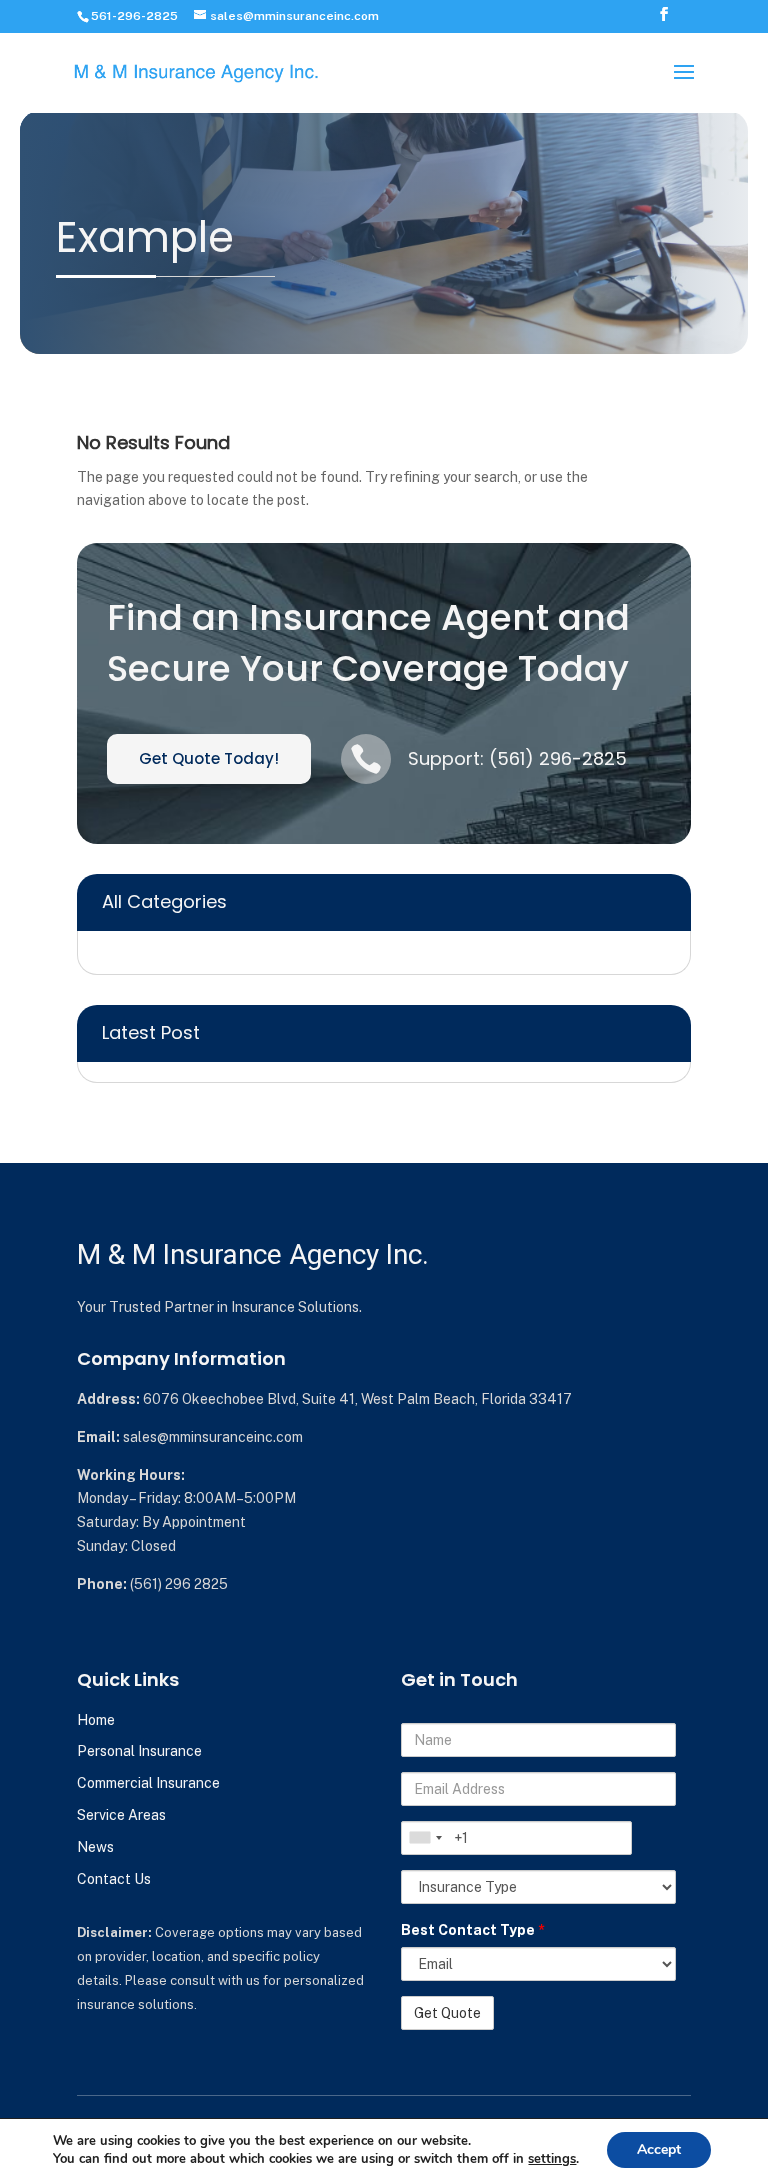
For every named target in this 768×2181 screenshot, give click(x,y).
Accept (659, 2149)
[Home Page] (197, 71)
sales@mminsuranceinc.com (213, 1437)
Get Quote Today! (209, 758)
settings (552, 2159)
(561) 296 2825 (179, 1584)
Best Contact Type (473, 1930)
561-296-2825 (134, 16)
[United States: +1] (425, 1838)
